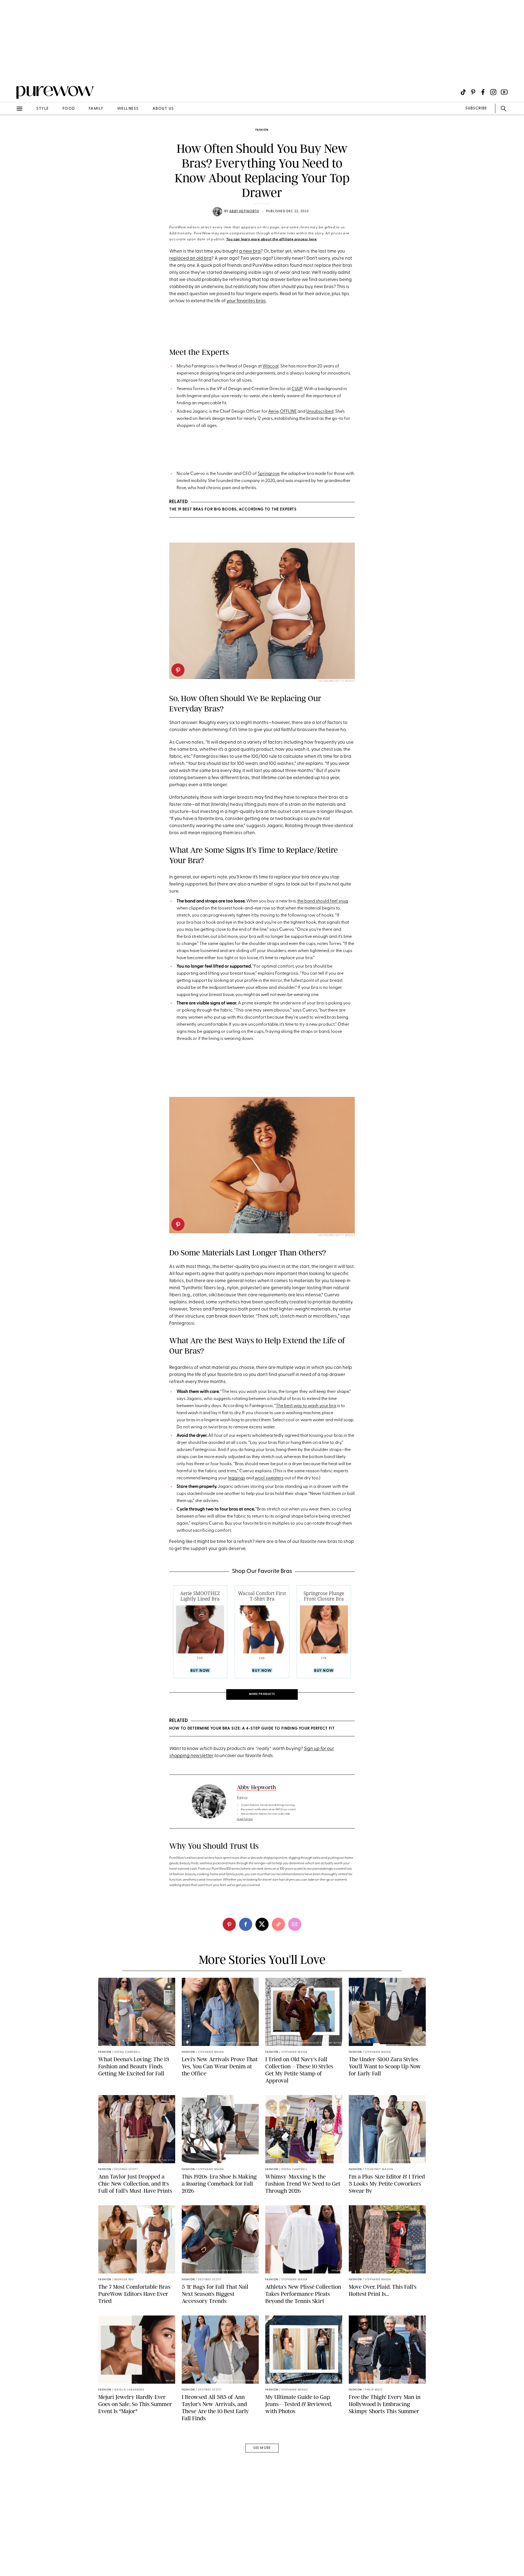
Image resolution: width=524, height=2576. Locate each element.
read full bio (245, 1819)
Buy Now (200, 1671)
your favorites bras (246, 301)
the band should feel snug (323, 901)
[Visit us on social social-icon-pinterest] (473, 92)
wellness (128, 109)
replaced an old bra (190, 258)
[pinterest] (10, 71)
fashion (262, 130)
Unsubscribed (320, 412)
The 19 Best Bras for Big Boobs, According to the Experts (233, 509)
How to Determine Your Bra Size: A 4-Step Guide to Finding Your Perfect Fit (252, 1729)
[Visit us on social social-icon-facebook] (483, 92)
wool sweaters (269, 1478)
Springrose (268, 474)
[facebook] (246, 1924)
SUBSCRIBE (476, 108)
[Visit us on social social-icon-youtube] (504, 92)
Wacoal (271, 366)
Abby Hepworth (244, 211)
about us (163, 109)
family (96, 109)
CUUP (297, 389)
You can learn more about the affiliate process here (272, 240)
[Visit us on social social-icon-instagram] (493, 92)
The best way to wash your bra (306, 1406)
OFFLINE (288, 412)
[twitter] (262, 1924)
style (43, 109)
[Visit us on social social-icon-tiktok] (463, 92)
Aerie (273, 412)
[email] (10, 130)
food (69, 109)
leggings (236, 1478)
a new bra (250, 251)
